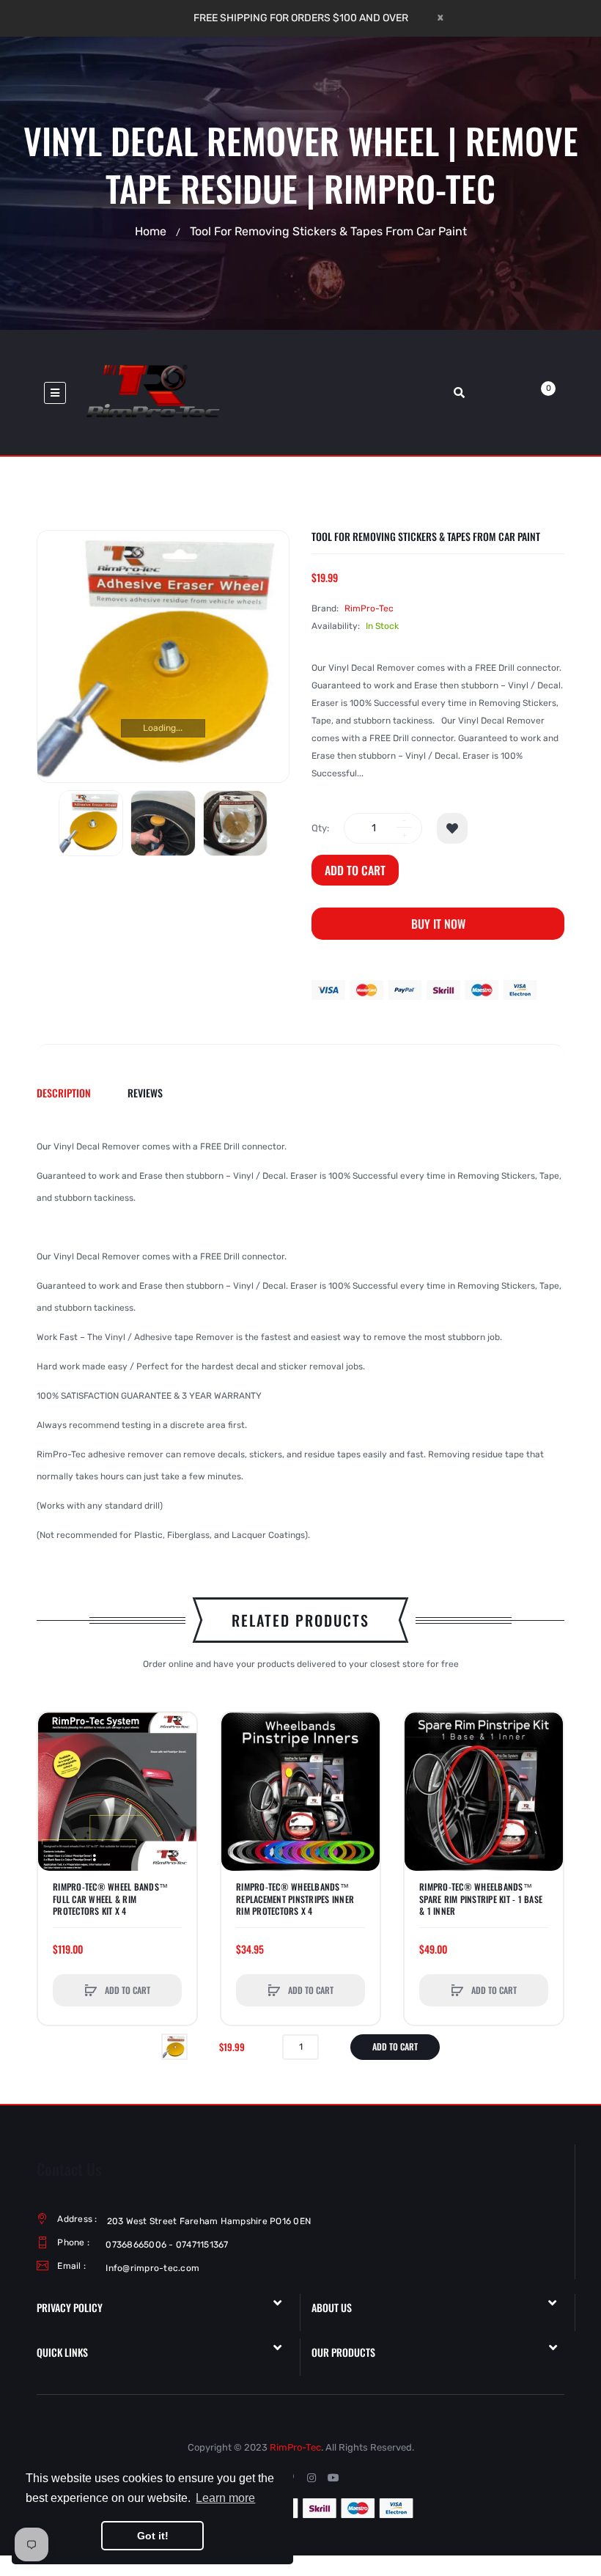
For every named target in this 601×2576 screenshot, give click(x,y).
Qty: (320, 828)
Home (151, 231)
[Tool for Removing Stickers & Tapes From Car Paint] (174, 2046)
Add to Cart (355, 870)
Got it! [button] (153, 2536)
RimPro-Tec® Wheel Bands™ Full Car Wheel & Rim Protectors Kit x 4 (110, 1899)
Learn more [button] (225, 2498)
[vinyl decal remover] (91, 823)
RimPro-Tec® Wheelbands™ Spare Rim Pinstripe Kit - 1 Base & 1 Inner (481, 1899)
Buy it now (438, 924)
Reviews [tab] (145, 1093)
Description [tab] (64, 1093)
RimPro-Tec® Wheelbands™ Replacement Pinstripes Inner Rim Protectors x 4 (295, 1899)
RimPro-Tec (369, 608)
